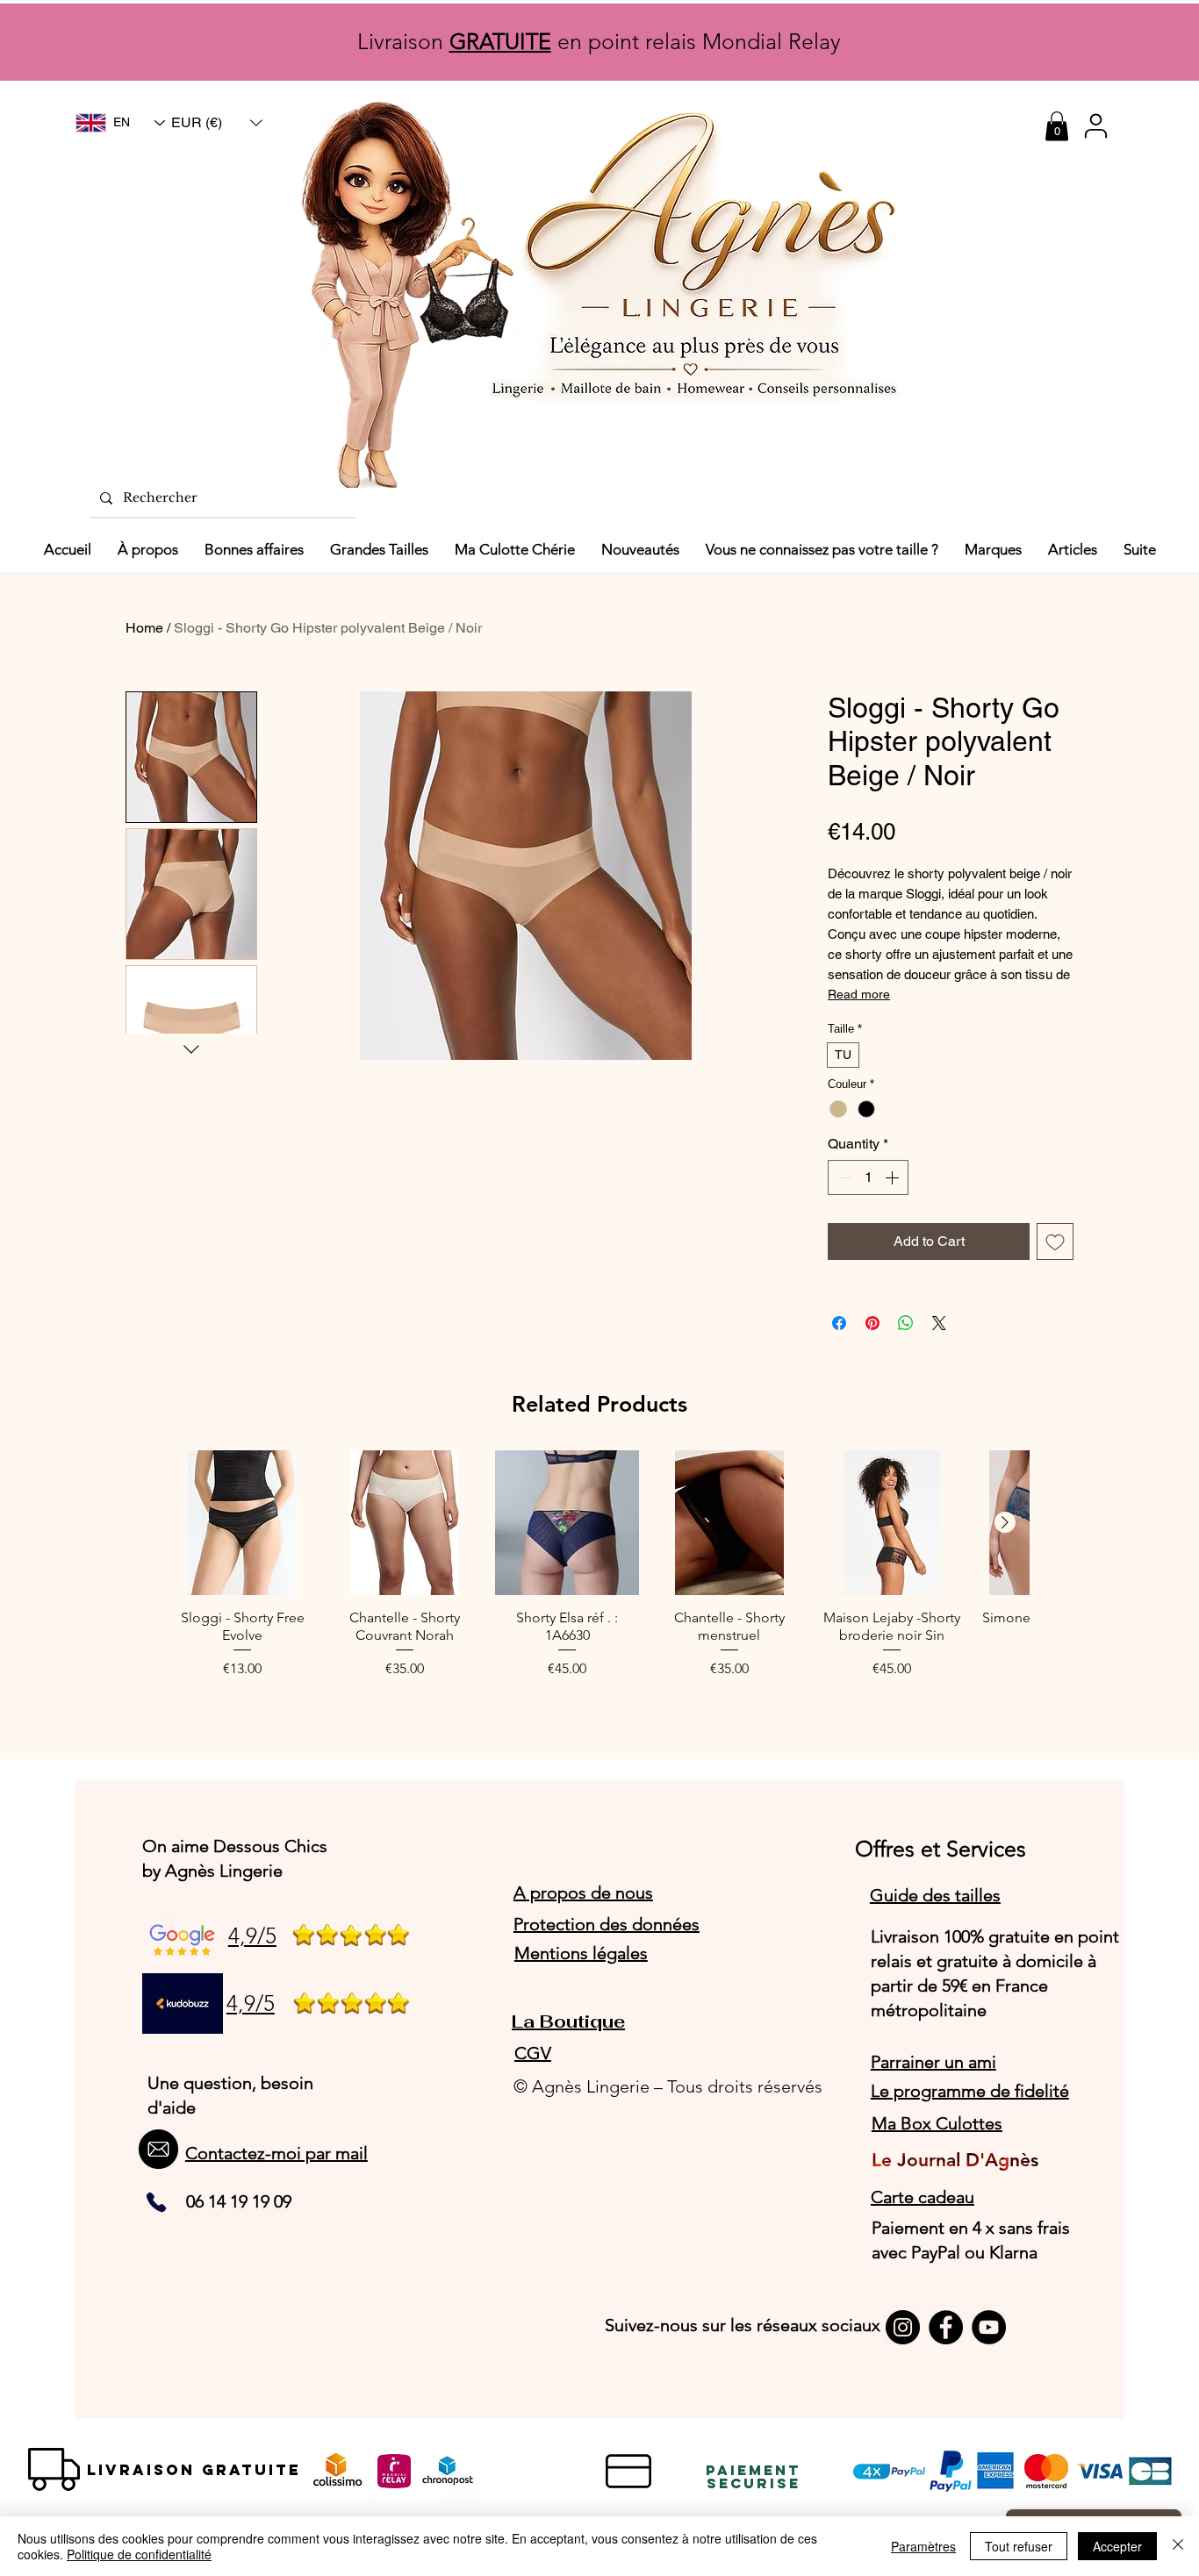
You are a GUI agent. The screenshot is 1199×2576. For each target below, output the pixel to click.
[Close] (1178, 2546)
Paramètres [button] (923, 2546)
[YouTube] (989, 2327)
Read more (859, 994)
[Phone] (156, 2202)
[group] (599, 1574)
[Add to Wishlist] (1055, 1241)
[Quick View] (243, 1523)
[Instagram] (903, 2327)
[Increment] (894, 1177)
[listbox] (217, 123)
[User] (1095, 126)
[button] (217, 123)
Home (144, 628)
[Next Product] (1005, 1522)
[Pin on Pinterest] (872, 1323)
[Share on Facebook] (839, 1323)
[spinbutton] (868, 1177)
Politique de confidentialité (139, 2554)
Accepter (1117, 2546)
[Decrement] (843, 1177)
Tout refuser (1019, 2546)
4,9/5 (252, 1936)
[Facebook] (946, 2327)
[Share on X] (939, 1323)
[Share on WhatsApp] (906, 1323)
